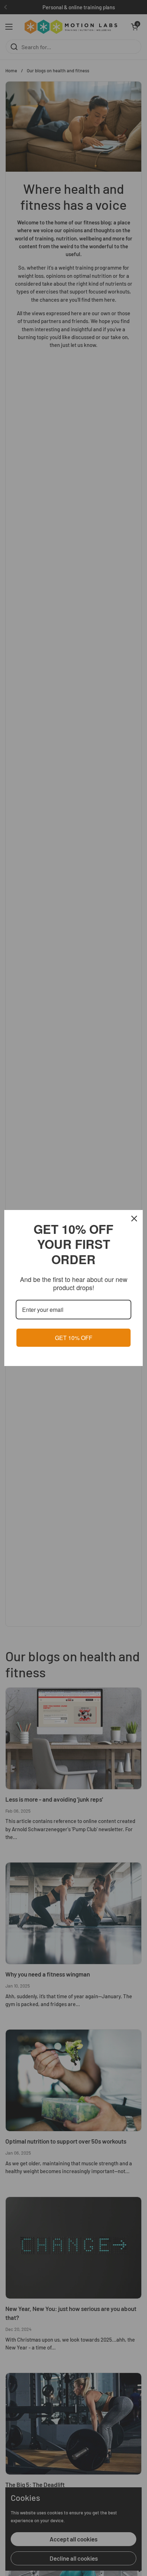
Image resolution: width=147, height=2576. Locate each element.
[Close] (134, 1219)
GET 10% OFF (74, 1338)
